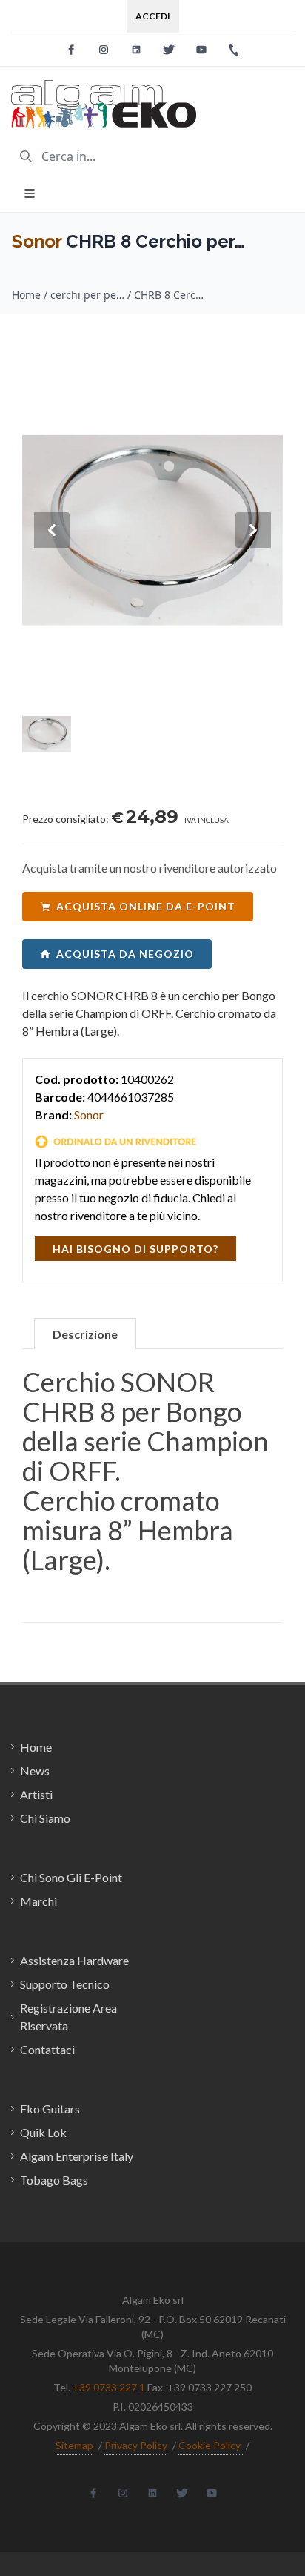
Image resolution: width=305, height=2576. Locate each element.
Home (26, 295)
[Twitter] (169, 50)
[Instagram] (104, 50)
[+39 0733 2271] (234, 50)
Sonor (37, 241)
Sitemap (74, 2445)
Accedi (153, 16)
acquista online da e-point (146, 906)
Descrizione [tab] (85, 1334)
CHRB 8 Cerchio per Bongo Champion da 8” (171, 295)
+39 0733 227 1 (109, 2387)
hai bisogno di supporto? (135, 1249)
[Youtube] (201, 50)
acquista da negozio (125, 954)
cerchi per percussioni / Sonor (87, 295)
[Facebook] (71, 50)
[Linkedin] (136, 50)
